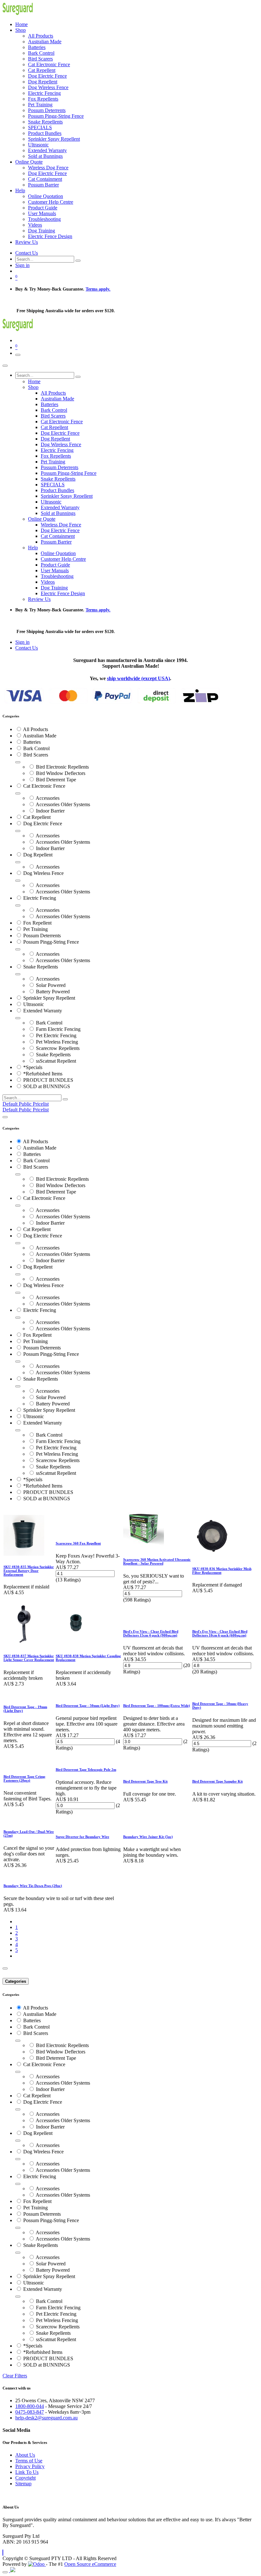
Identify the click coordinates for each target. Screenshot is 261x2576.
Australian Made (40, 736)
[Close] (5, 366)
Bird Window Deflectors (61, 773)
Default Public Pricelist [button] (26, 1104)
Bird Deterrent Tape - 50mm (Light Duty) (88, 1706)
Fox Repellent (37, 923)
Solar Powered (51, 985)
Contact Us (27, 253)
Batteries (32, 742)
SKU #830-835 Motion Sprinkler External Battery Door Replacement (29, 1571)
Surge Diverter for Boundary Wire (82, 1837)
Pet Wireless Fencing (57, 1042)
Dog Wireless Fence (43, 873)
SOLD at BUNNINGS (47, 1086)
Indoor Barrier (50, 811)
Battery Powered (53, 992)
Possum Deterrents (42, 936)
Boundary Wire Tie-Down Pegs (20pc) (33, 1886)
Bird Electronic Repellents (62, 767)
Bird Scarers (36, 755)
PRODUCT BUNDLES (48, 1080)
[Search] (78, 261)
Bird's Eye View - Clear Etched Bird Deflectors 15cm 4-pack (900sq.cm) (151, 1633)
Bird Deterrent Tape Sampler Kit (218, 1781)
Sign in (22, 265)
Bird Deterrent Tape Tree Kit (145, 1781)
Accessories (48, 798)
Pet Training (35, 929)
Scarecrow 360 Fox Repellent (78, 1543)
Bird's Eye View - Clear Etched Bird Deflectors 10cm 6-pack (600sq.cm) (220, 1633)
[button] (3, 2553)
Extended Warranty (43, 1011)
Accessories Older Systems (63, 804)
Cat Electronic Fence (44, 786)
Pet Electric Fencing (56, 1035)
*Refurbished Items (43, 1074)
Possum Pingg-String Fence (51, 942)
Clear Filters (15, 2376)
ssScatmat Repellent (56, 1061)
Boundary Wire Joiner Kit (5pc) (148, 1837)
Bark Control (36, 748)
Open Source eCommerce (90, 2564)
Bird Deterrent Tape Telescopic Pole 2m (86, 1770)
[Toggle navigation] (18, 355)
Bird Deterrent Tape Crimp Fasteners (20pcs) (24, 1778)
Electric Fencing (40, 898)
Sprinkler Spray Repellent (49, 998)
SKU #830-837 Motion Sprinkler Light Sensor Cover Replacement (29, 1658)
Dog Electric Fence (43, 823)
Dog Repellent (38, 855)
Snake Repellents (41, 967)
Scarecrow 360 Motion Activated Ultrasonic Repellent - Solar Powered (157, 1561)
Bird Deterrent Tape (56, 780)
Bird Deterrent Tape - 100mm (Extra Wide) (157, 1706)
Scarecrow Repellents (58, 1048)
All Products (35, 729)
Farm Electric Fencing (58, 1029)
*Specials (33, 1067)
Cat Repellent (37, 817)
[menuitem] (21, 24)
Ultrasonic (34, 1004)
